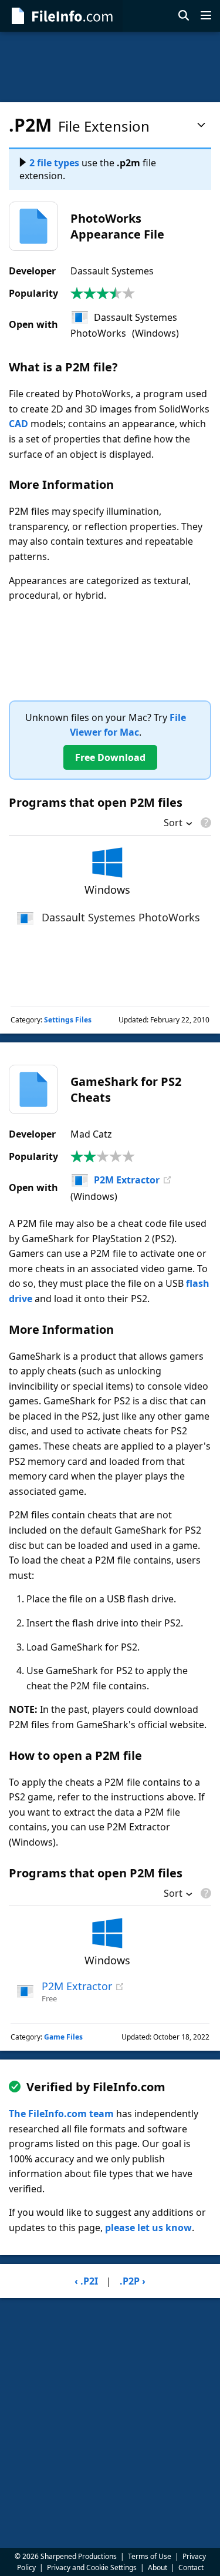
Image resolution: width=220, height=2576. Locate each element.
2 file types (54, 163)
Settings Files (68, 1020)
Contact (191, 2567)
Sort (173, 824)
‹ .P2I (86, 2281)
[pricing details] (205, 823)
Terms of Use (150, 2556)
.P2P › (133, 2281)
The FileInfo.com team (61, 2114)
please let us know (148, 2228)
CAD (18, 424)
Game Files (63, 2037)
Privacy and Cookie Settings (92, 2567)
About (158, 2567)
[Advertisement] (110, 67)
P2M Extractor (127, 1180)
